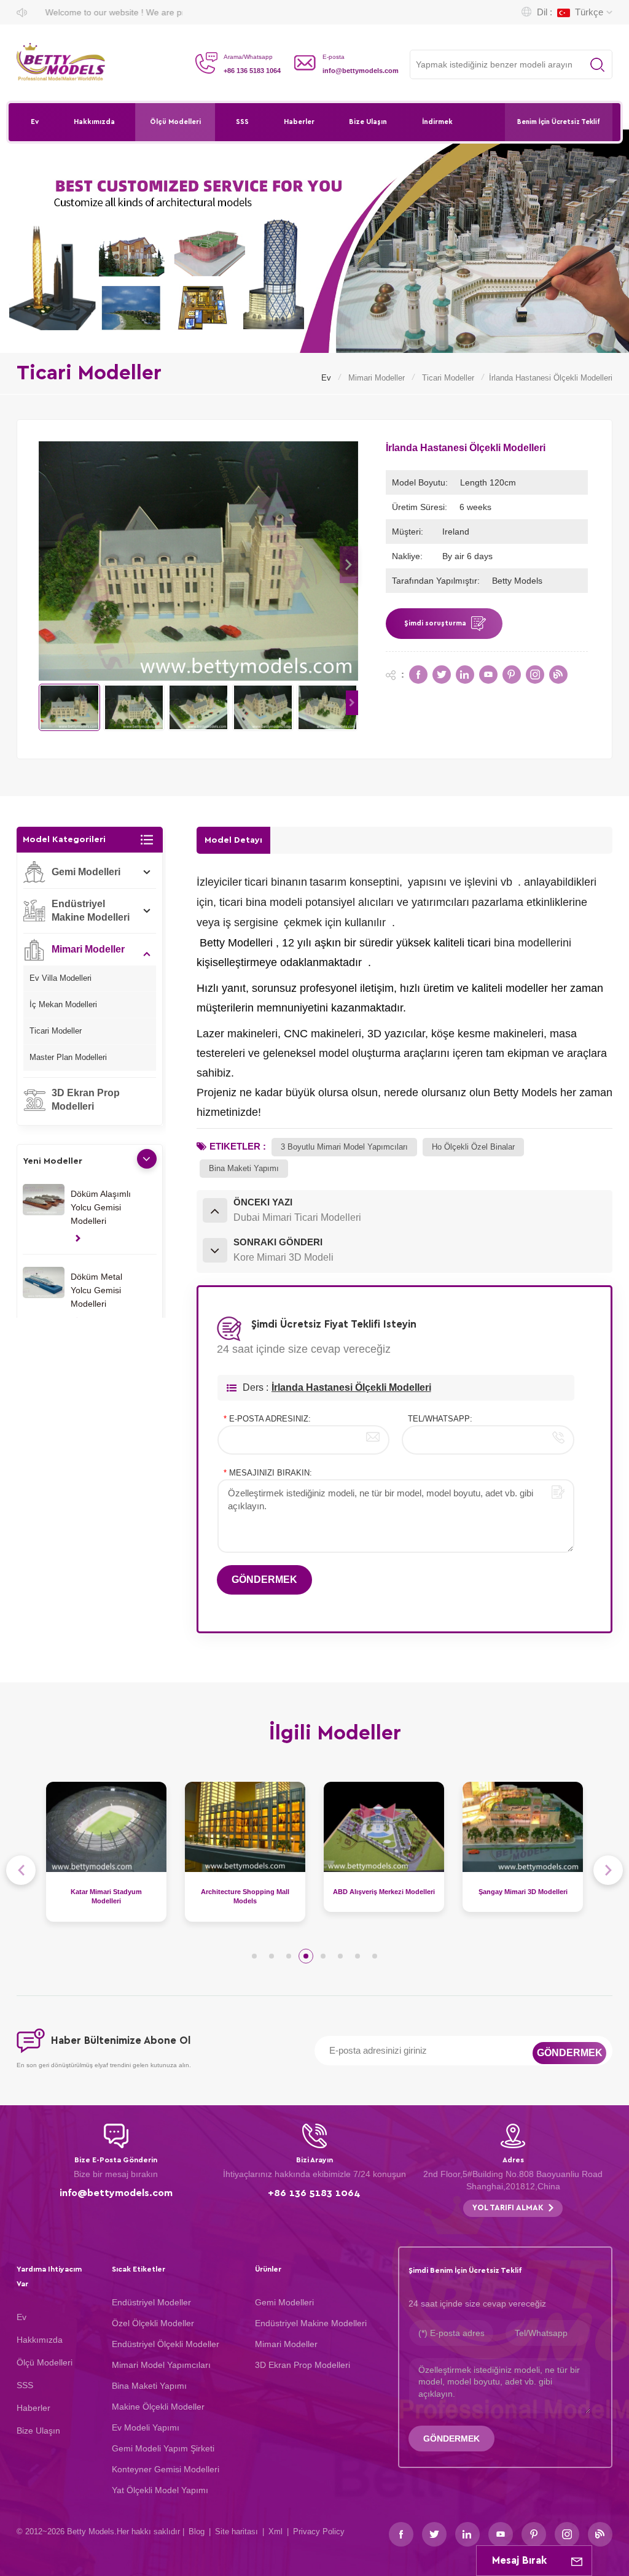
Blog (197, 2532)
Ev (35, 122)
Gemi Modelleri (86, 872)
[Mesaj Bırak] (577, 2561)
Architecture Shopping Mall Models (106, 1897)
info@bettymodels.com (361, 71)
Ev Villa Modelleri (61, 978)
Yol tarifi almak (508, 2208)
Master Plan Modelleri (68, 1057)
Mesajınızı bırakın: (268, 1473)
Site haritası (236, 2532)
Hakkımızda (94, 122)
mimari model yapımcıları (161, 2365)
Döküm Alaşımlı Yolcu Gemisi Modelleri (101, 1207)
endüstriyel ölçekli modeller (166, 2344)
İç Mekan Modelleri (63, 1004)
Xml (275, 2532)
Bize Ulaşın (368, 122)
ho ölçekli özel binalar (473, 1147)
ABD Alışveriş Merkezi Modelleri (245, 1892)
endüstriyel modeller (151, 2302)
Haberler (299, 122)
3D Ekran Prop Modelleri (86, 1100)
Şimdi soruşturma (435, 623)
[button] (349, 565)
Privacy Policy (319, 2532)
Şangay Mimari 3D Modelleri (384, 1892)
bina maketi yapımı (244, 1168)
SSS (242, 122)
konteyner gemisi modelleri (166, 2469)
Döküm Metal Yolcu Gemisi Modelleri (96, 1290)
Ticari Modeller (448, 378)
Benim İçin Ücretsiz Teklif (559, 122)
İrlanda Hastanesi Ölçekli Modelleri (351, 1387)
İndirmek (437, 122)
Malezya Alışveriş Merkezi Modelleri (523, 1897)
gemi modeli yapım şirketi (163, 2448)
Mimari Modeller (377, 378)
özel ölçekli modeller (153, 2323)
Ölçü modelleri (175, 122)
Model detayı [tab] (233, 840)
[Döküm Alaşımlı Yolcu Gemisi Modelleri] (44, 1200)
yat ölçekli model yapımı (160, 2490)
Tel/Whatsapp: (440, 1419)
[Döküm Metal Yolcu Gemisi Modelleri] (44, 1282)
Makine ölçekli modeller (158, 2407)
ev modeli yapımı (146, 2427)
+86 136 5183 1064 (252, 71)
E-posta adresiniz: (267, 1419)
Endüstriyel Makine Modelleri (91, 911)
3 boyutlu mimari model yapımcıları (344, 1147)
